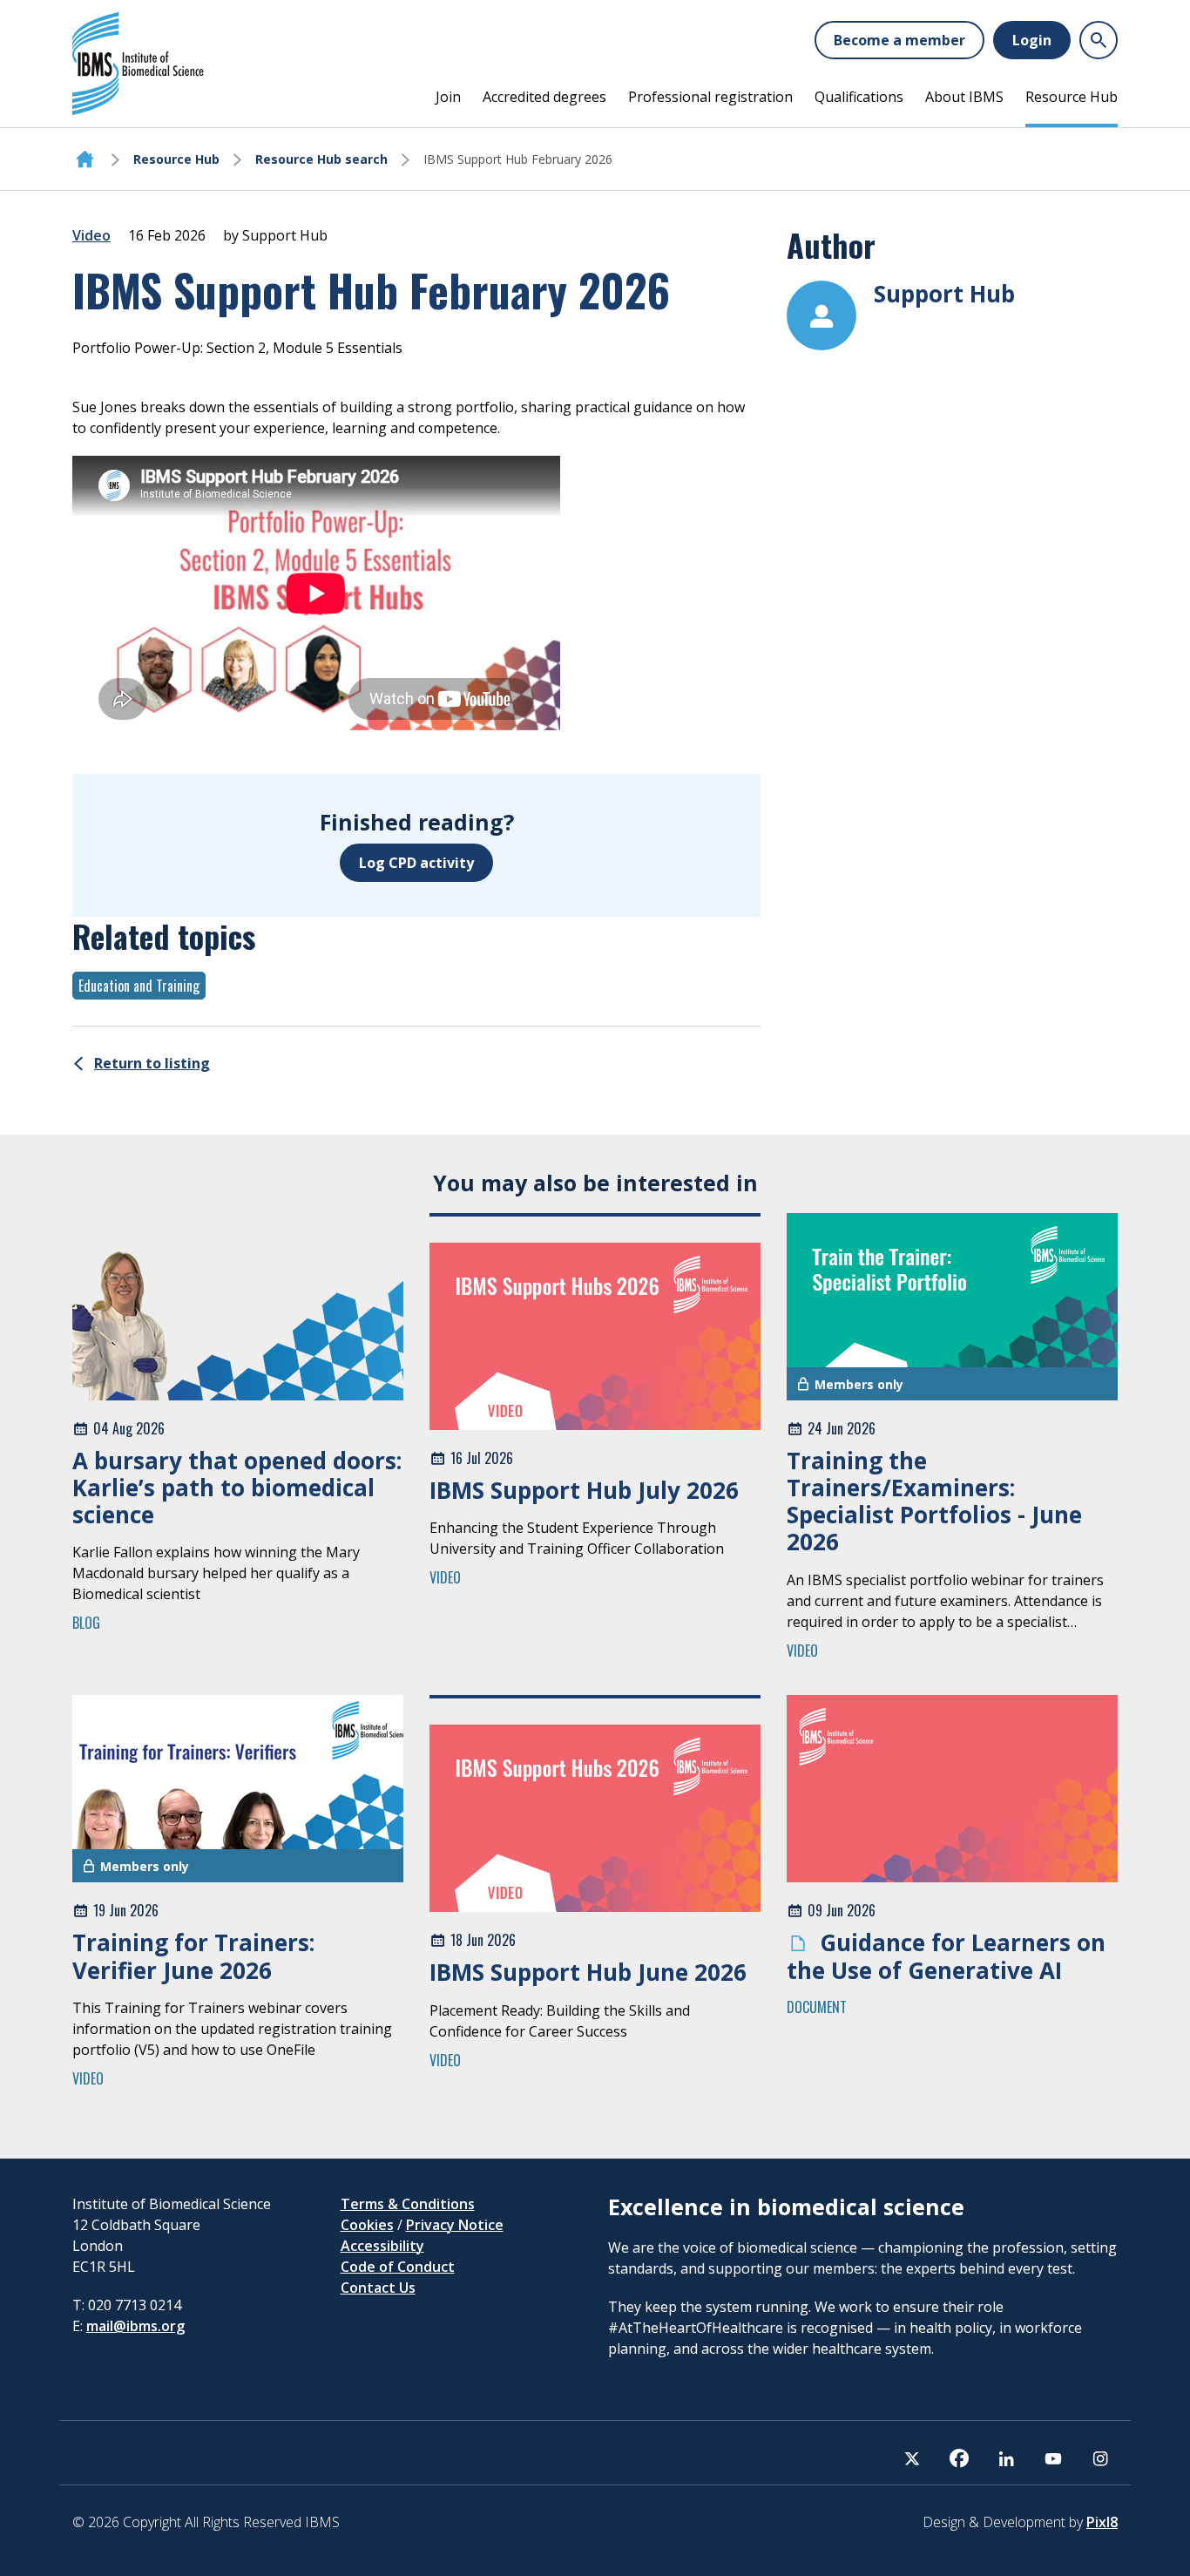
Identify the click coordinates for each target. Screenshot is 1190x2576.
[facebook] (959, 2458)
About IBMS (964, 97)
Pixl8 (1102, 2522)
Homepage (85, 159)
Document (817, 2007)
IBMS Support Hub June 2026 (588, 1972)
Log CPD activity (416, 863)
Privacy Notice (455, 2225)
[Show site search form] (1099, 40)
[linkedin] (1006, 2458)
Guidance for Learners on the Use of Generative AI (946, 1956)
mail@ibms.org (135, 2326)
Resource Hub (1072, 97)
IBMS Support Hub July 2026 (584, 1490)
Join (448, 97)
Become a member (899, 40)
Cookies (367, 2225)
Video (91, 235)
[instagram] (1100, 2458)
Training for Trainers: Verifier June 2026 (193, 1956)
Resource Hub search (321, 159)
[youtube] (1053, 2458)
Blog (86, 1623)
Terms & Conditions (408, 2204)
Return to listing (152, 1063)
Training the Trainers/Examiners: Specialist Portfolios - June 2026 (934, 1502)
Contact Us (378, 2288)
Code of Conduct (398, 2267)
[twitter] (912, 2458)
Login (1032, 40)
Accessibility (382, 2246)
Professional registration (710, 97)
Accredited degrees (544, 97)
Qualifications (859, 97)
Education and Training (139, 986)
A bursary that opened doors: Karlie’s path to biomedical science (237, 1488)
